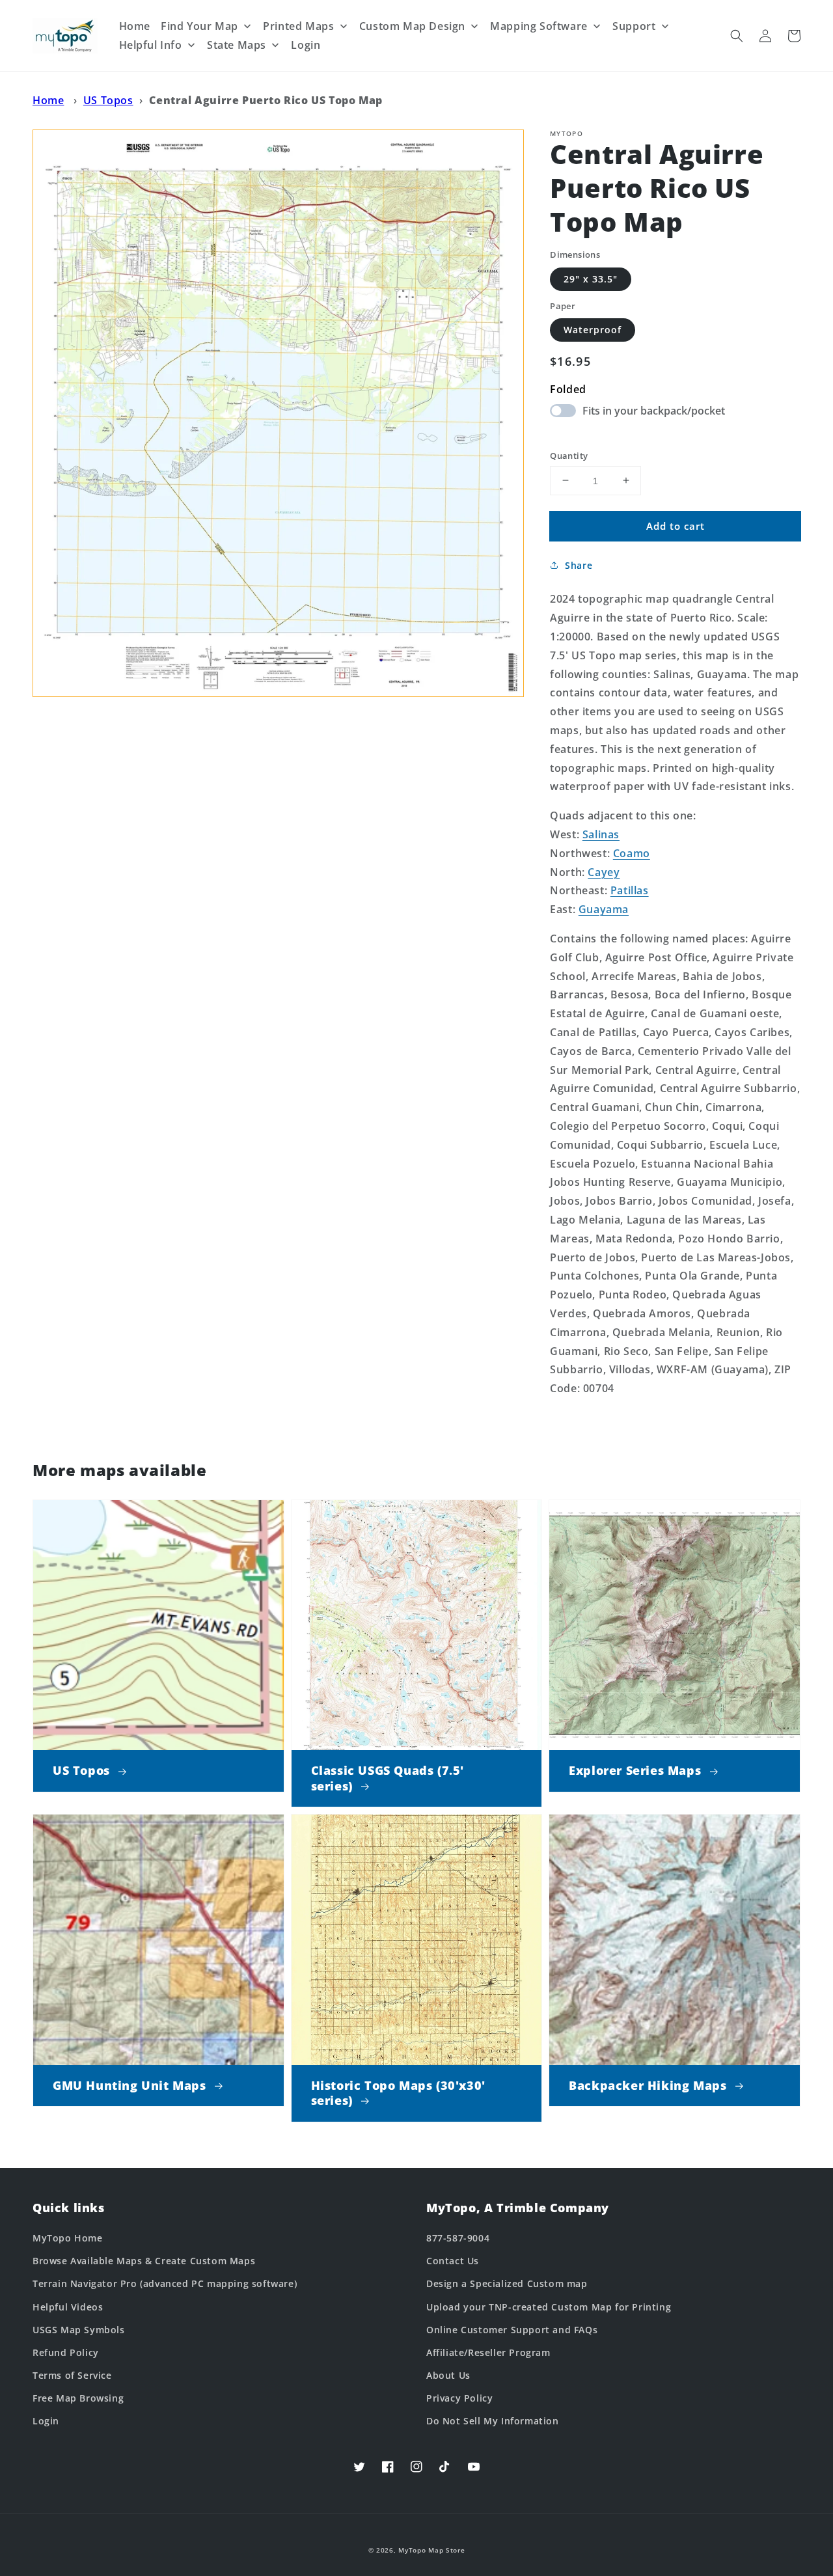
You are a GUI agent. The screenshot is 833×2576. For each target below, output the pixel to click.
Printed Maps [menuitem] (298, 26)
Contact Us (453, 2261)
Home (48, 100)
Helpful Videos (68, 2307)
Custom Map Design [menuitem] (412, 26)
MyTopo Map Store (431, 2550)
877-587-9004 (458, 2238)
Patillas (630, 890)
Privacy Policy (459, 2398)
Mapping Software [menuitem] (539, 26)
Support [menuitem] (634, 26)
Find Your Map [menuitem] (199, 26)
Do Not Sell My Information (493, 2421)
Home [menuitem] (135, 26)
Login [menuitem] (306, 45)
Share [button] (579, 565)
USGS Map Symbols (79, 2330)
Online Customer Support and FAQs (512, 2330)
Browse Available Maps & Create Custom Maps (144, 2261)
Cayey (604, 871)
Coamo (632, 853)
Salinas (601, 834)
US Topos (108, 100)
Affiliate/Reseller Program (488, 2352)
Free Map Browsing (78, 2398)
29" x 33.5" (591, 278)
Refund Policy (66, 2352)
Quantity (569, 455)
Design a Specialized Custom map (507, 2283)
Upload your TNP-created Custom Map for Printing (549, 2307)
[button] (737, 36)
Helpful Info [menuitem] (151, 45)
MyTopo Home (68, 2238)
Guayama (604, 909)
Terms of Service (72, 2375)
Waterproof (593, 330)
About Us (448, 2375)
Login (46, 2421)
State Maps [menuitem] (237, 45)
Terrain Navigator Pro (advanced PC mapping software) (165, 2283)
